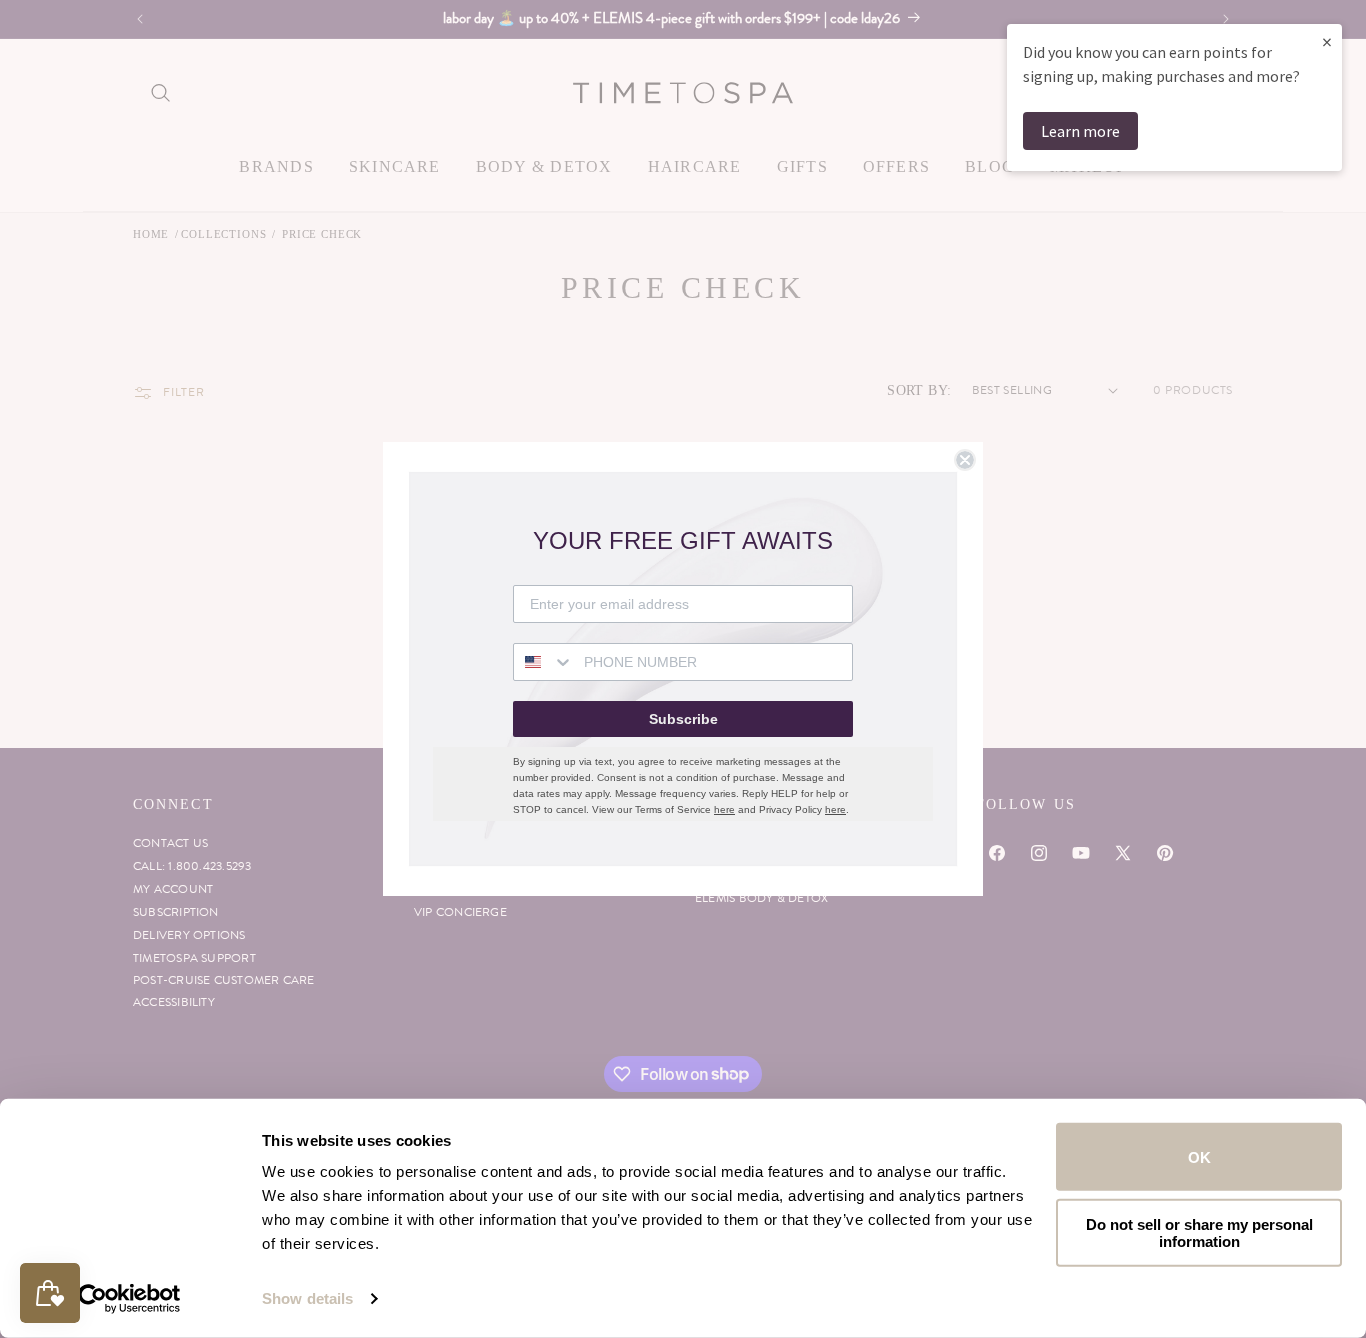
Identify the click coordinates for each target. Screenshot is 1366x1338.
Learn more (1080, 131)
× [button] (1327, 41)
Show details (307, 1298)
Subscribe (683, 719)
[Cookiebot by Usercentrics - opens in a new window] (129, 1299)
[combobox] (544, 662)
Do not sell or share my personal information (1199, 1232)
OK (1199, 1156)
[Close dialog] (965, 460)
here (724, 809)
